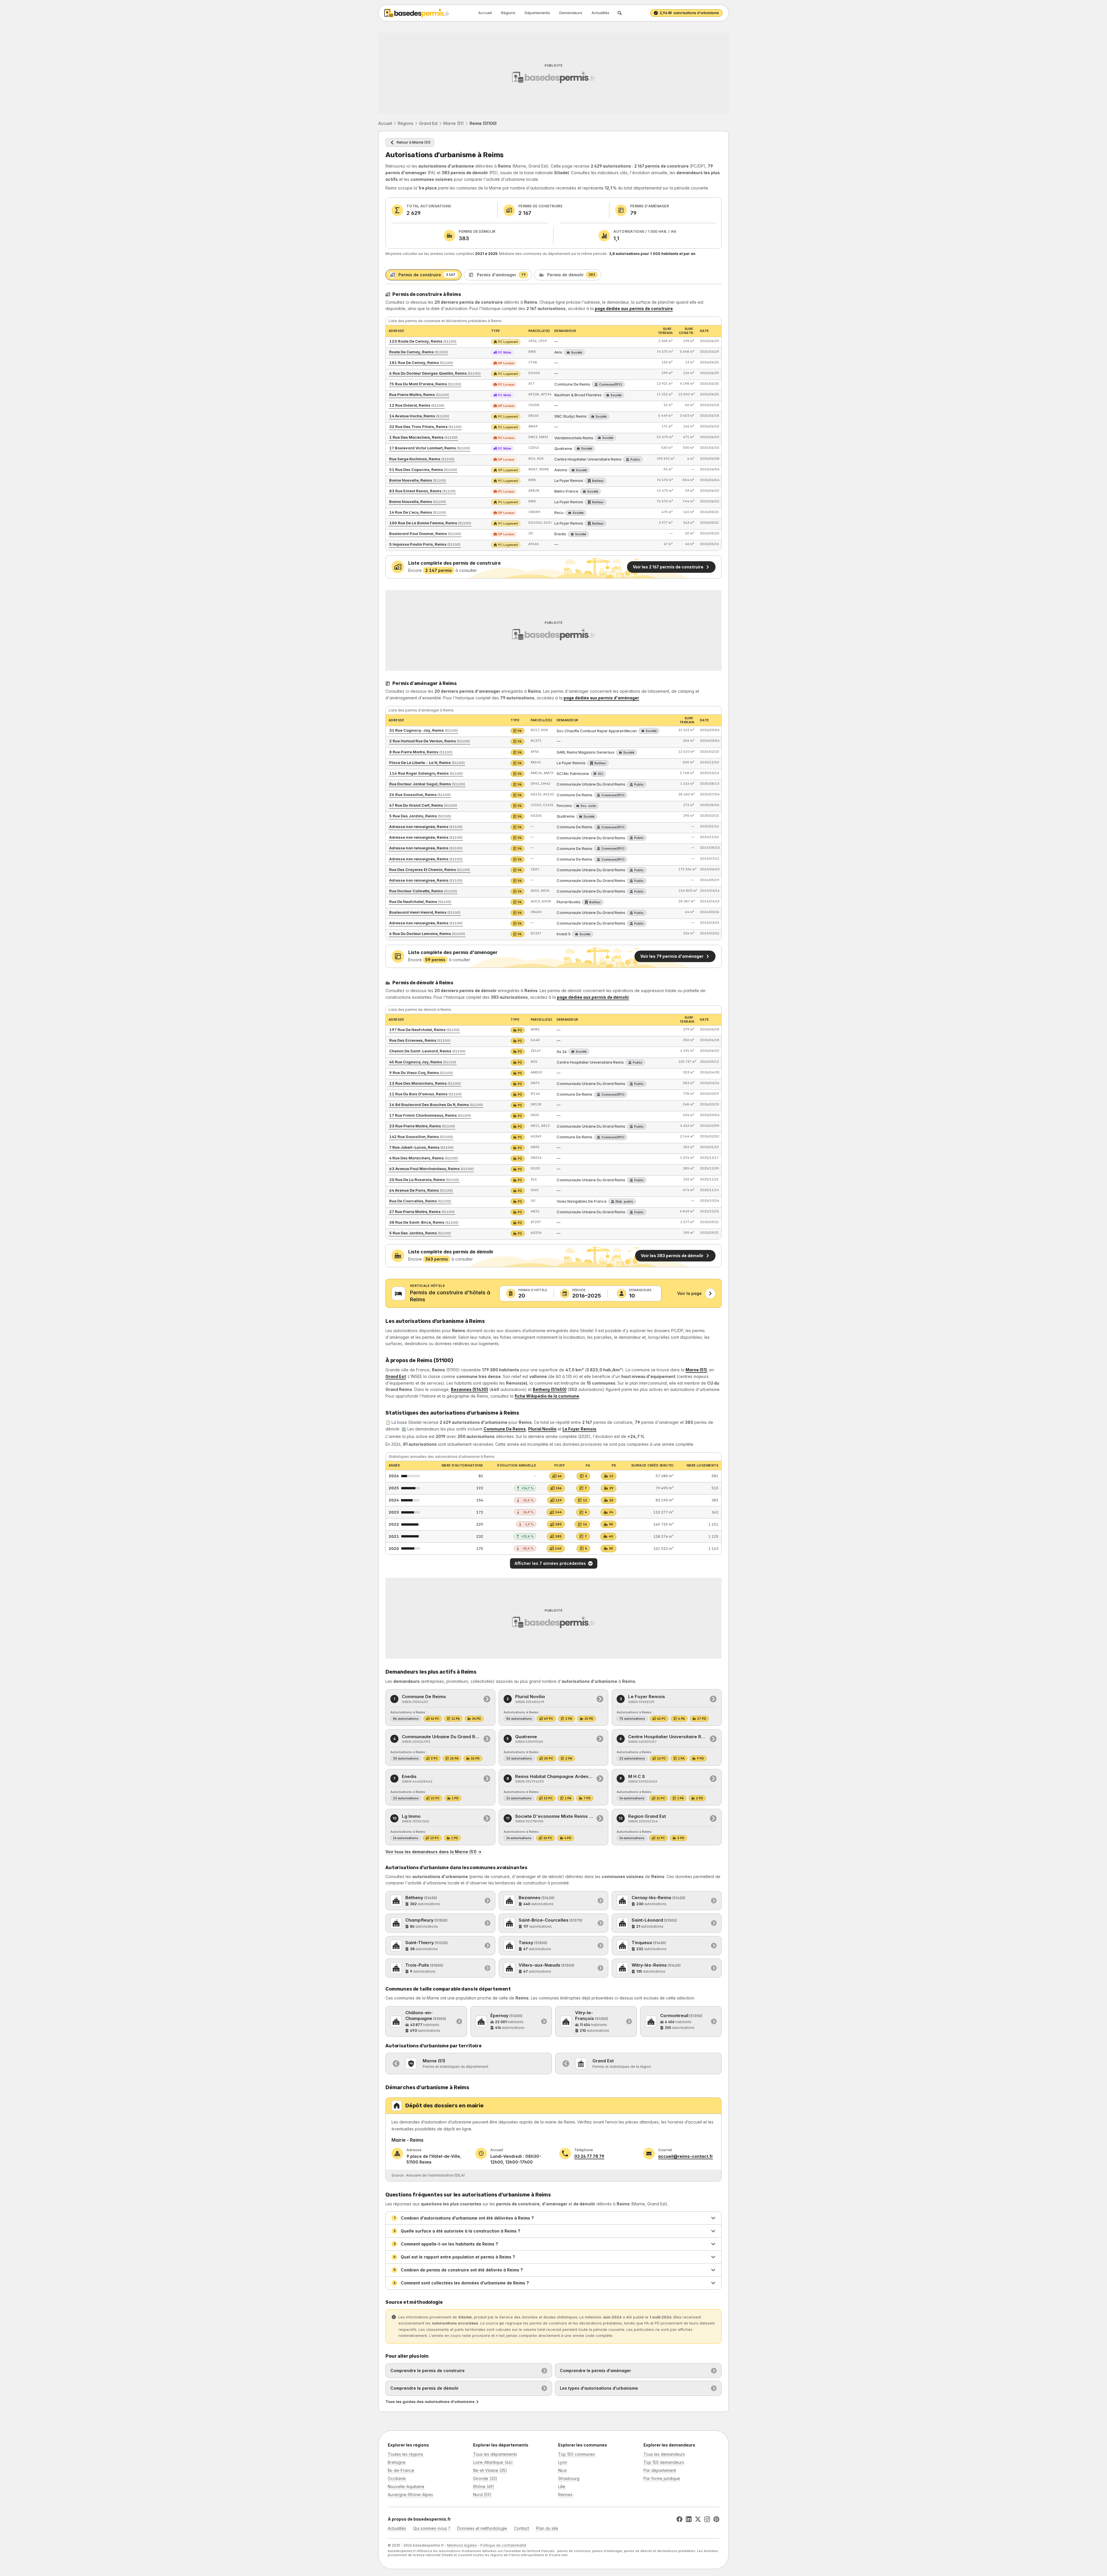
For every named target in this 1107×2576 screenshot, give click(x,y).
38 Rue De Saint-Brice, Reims (424, 1222)
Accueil (485, 13)
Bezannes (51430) (469, 1389)
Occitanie (397, 2478)
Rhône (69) (484, 2486)
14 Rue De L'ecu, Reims (418, 512)
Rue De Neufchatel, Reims (420, 902)
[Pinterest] (716, 2519)
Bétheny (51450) (550, 1389)
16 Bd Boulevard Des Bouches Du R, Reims (436, 1105)
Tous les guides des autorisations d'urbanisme (430, 2402)
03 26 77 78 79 (589, 2156)
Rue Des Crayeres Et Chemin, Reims (430, 870)
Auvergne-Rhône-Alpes (410, 2495)
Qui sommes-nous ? (432, 2528)
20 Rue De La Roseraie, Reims (424, 1180)
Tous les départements (495, 2454)
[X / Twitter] (698, 2519)
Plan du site (547, 2528)
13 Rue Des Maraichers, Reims (425, 1083)
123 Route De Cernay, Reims (423, 341)
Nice (562, 2470)
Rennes (565, 2495)
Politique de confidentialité (503, 2545)
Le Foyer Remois (579, 1429)
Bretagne (397, 2462)
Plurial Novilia (542, 1429)
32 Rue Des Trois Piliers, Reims (425, 427)
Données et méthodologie (482, 2528)
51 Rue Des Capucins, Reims (423, 470)
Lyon (563, 2462)
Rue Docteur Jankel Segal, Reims (427, 784)
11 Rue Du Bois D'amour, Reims (425, 1094)
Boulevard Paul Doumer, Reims (425, 534)
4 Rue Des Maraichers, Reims (423, 1158)
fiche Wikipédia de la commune (547, 1396)
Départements (537, 13)
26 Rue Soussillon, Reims (420, 795)
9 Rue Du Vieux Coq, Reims (421, 1073)
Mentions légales (462, 2545)
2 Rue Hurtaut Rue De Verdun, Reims (430, 741)
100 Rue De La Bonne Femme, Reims (430, 523)
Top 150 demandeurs (664, 2462)
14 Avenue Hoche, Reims (419, 416)
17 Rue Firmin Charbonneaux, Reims (430, 1115)
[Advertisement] (553, 73)
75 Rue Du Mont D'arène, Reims (425, 384)
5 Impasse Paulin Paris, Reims (425, 544)
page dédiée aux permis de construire (634, 308)
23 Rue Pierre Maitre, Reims (422, 1126)
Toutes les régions (405, 2454)
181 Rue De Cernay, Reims (421, 363)
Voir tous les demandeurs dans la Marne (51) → (433, 1852)
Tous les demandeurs (664, 2454)
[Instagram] (707, 2519)
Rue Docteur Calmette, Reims (423, 891)
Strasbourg (569, 2478)
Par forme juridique (662, 2478)
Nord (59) (482, 2495)
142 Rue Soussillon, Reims (421, 1137)
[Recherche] (620, 13)
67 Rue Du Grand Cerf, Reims (423, 805)
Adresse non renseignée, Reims (426, 827)
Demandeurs (571, 13)
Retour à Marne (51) (414, 142)
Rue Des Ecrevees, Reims (420, 1040)
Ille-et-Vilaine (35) (490, 2470)
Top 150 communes (577, 2454)
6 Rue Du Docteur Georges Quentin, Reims (435, 373)
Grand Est (428, 123)
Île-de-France (401, 2470)
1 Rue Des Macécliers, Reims (423, 437)
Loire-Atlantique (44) (493, 2462)
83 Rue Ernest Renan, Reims (422, 491)
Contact (522, 2528)
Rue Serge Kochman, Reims (422, 459)
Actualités (600, 13)
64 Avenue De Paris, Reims (421, 1190)
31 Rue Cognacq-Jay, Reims (423, 730)
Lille (562, 2486)
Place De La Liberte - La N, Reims (427, 763)
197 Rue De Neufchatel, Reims (424, 1030)
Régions (508, 13)
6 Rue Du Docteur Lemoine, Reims (427, 934)
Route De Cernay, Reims (418, 352)
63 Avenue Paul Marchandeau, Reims (431, 1169)
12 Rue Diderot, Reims (417, 405)
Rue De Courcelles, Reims (420, 1201)
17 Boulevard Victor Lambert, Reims (430, 448)
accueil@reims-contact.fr (686, 2156)
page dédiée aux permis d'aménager (601, 698)
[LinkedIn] (689, 2519)
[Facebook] (679, 2519)
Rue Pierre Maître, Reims (419, 395)
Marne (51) (454, 123)
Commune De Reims (505, 1429)
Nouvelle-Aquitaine (406, 2486)
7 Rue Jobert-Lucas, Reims (421, 1147)
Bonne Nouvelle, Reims (418, 480)
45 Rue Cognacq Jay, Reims (423, 1062)
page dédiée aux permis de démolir (593, 997)
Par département (660, 2470)
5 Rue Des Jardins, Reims (420, 816)
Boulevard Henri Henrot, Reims (425, 912)
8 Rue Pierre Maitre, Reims (421, 752)
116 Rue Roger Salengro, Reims (426, 773)
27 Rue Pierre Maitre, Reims (422, 1212)
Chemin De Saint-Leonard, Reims (427, 1051)
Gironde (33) (485, 2478)
